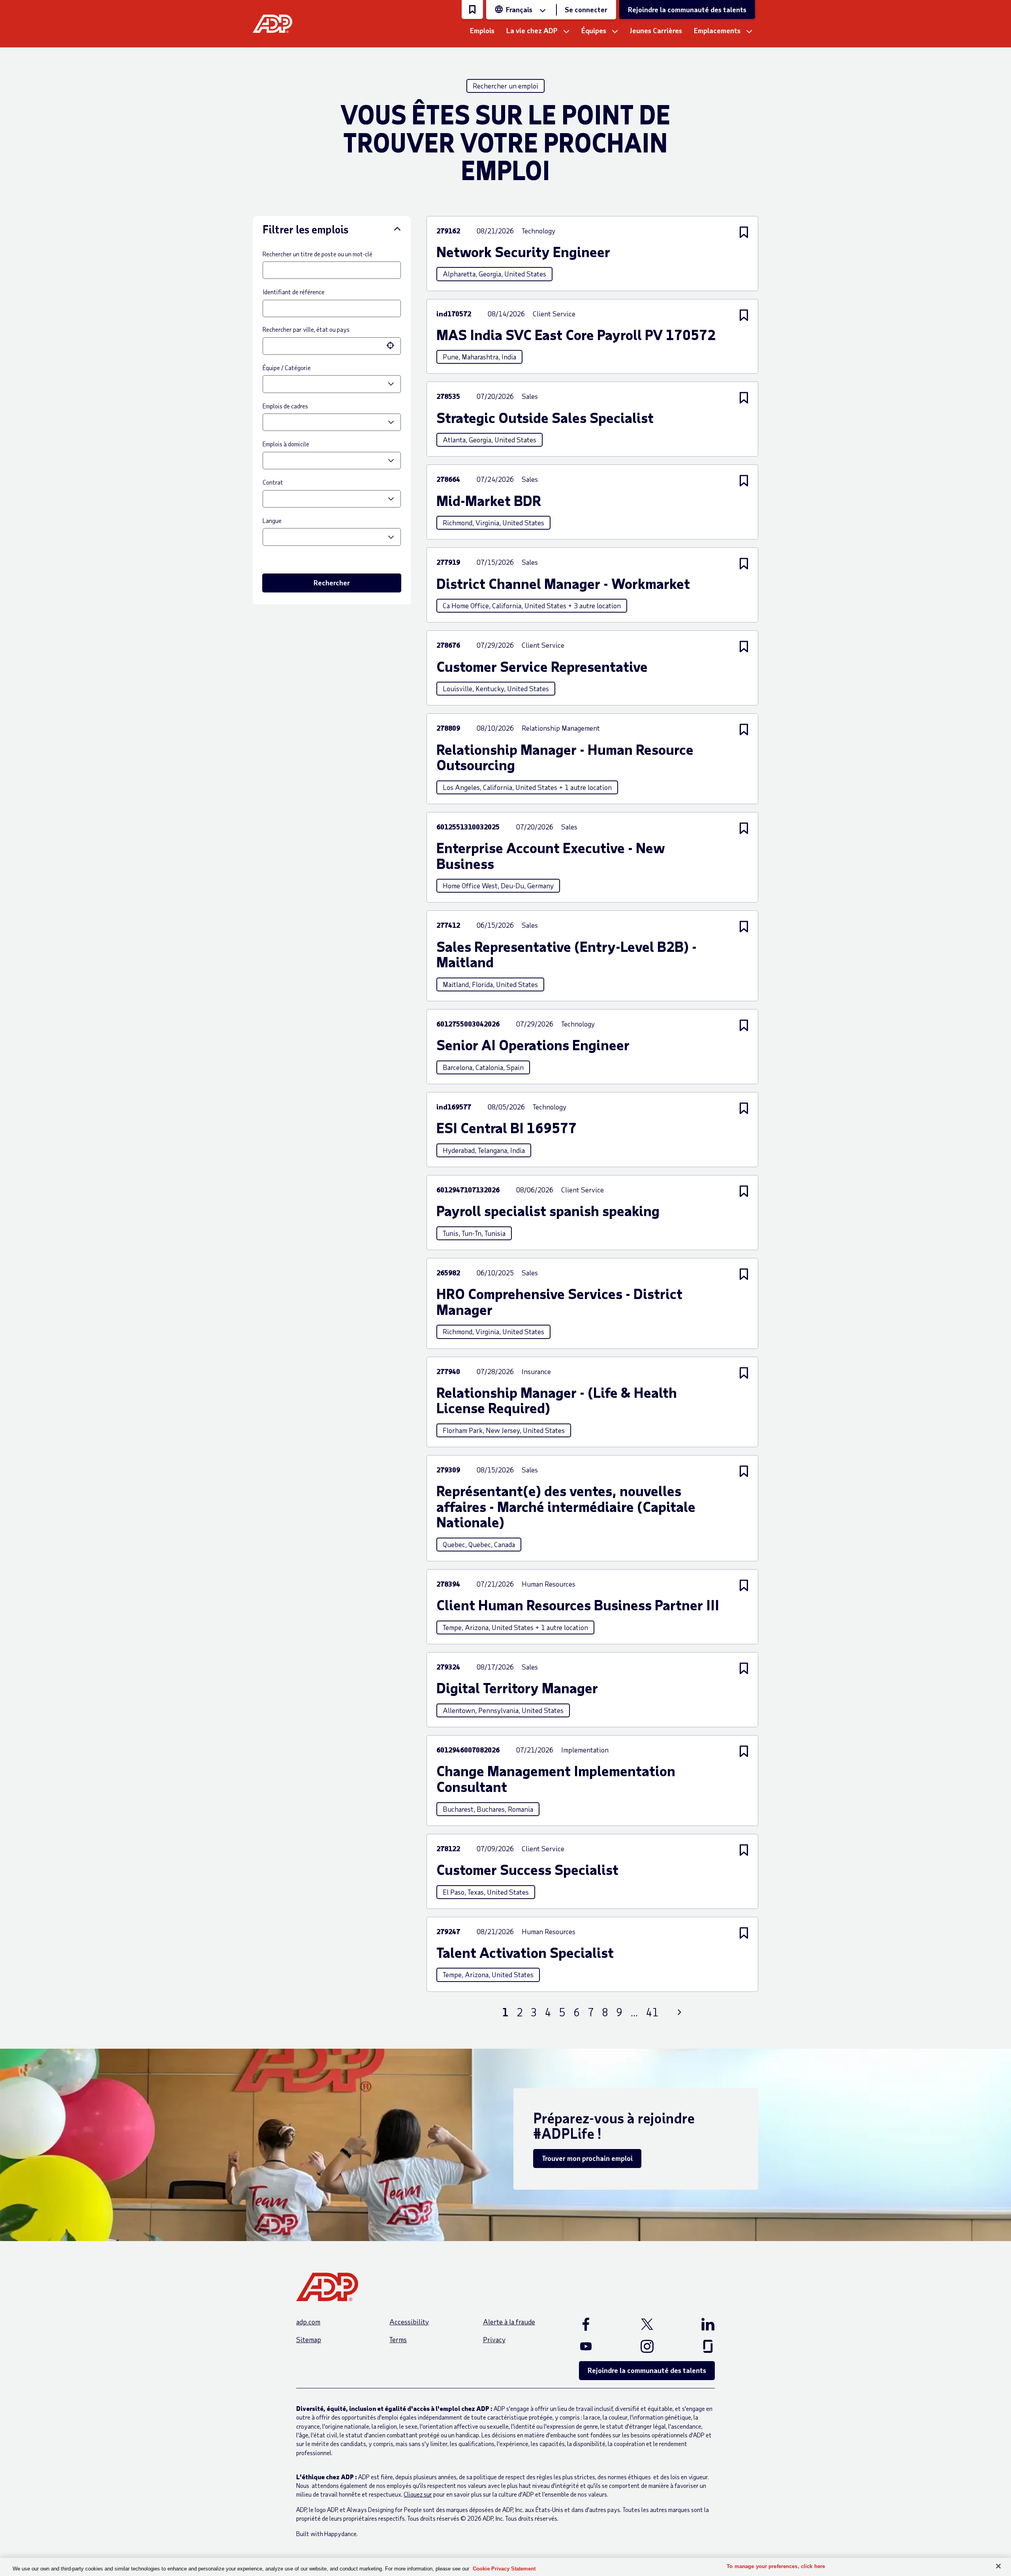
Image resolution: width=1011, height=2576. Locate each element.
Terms (398, 2339)
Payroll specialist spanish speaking (548, 1211)
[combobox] (324, 346)
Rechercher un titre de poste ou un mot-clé (318, 254)
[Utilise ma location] (391, 346)
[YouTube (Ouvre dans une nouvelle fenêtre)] (596, 2346)
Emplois (482, 30)
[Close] (998, 2566)
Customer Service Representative (542, 666)
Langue (272, 520)
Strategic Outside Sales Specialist (545, 417)
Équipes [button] (594, 30)
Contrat (273, 482)
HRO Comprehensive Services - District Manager (559, 1301)
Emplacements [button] (717, 30)
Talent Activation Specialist (525, 1952)
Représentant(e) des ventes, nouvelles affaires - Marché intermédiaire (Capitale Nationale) (566, 1506)
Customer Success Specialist (527, 1869)
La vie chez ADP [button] (532, 30)
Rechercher (332, 583)
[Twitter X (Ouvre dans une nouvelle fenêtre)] (647, 2324)
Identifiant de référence (294, 292)
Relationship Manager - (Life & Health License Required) (557, 1400)
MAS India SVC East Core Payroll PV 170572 (576, 335)
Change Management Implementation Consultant (556, 1778)
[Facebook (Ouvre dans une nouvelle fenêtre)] (596, 2324)
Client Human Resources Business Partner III (578, 1605)
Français (519, 9)
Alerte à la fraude (509, 2322)
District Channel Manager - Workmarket (563, 583)
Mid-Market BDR (489, 500)
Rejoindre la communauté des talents (687, 9)
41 (652, 2012)
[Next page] (679, 2012)
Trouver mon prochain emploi (587, 2158)
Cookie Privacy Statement (504, 2569)
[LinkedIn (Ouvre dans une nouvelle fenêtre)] (697, 2324)
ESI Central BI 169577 (506, 1128)
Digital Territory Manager (517, 1688)
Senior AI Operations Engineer (533, 1045)
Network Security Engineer (523, 252)
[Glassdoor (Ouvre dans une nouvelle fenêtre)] (697, 2346)
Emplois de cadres (285, 406)
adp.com (308, 2322)
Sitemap (309, 2339)
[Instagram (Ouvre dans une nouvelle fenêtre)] (647, 2346)
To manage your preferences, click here (776, 2566)
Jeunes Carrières (656, 30)
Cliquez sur (418, 2494)
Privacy (494, 2339)
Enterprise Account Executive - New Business (551, 855)
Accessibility (409, 2322)
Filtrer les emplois (305, 229)
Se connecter (586, 9)
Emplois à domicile (286, 444)
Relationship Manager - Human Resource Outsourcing (565, 757)
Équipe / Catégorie (287, 368)
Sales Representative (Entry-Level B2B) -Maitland (567, 954)
